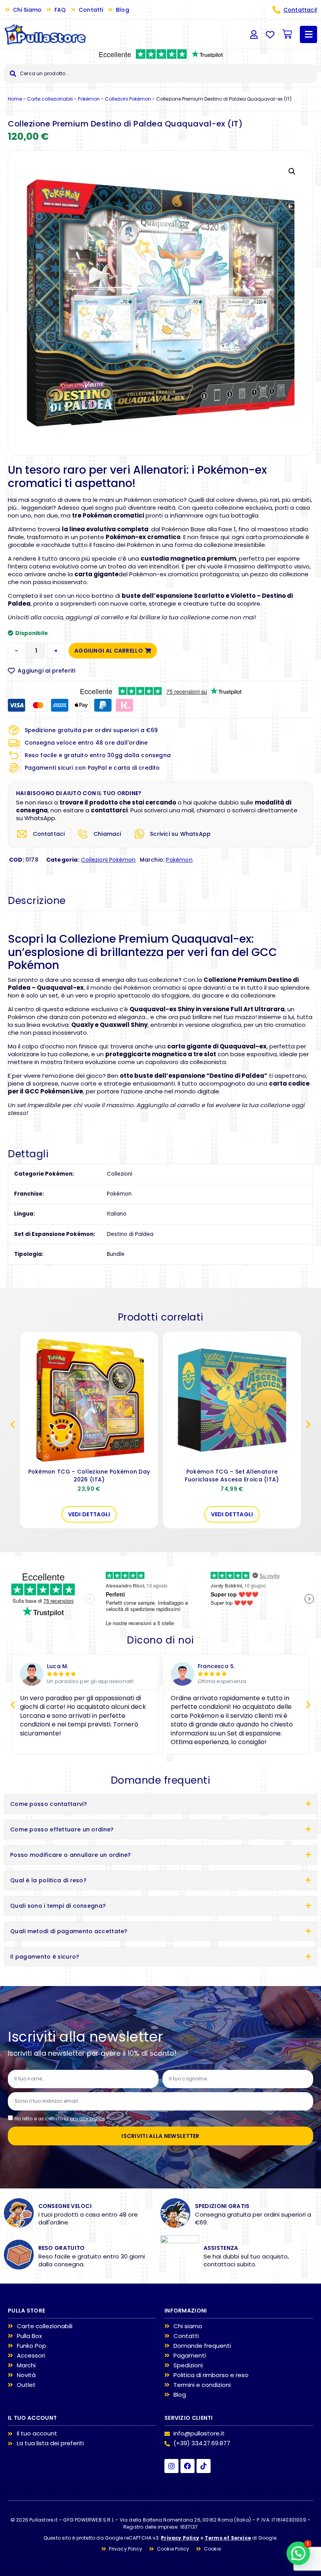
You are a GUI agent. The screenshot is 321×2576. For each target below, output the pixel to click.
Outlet (26, 2385)
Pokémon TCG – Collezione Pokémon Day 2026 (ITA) (89, 1476)
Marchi (26, 2365)
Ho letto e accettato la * (61, 2119)
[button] (292, 171)
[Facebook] (188, 2466)
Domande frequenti (202, 2346)
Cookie (212, 2549)
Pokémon (89, 99)
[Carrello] (287, 34)
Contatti (186, 2336)
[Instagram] (171, 2466)
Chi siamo (188, 2326)
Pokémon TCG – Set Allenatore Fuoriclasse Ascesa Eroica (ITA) (232, 1476)
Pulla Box (29, 2336)
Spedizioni (188, 2365)
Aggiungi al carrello (109, 651)
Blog (180, 2395)
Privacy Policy (180, 2538)
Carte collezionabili (50, 99)
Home (15, 99)
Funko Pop (32, 2346)
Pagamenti (190, 2356)
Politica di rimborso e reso (211, 2375)
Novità (26, 2375)
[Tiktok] (204, 2466)
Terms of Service (228, 2538)
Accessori (31, 2356)
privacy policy (87, 2119)
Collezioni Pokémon (128, 99)
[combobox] (160, 74)
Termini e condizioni (202, 2385)
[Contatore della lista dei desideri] (270, 34)
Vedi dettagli (89, 1514)
